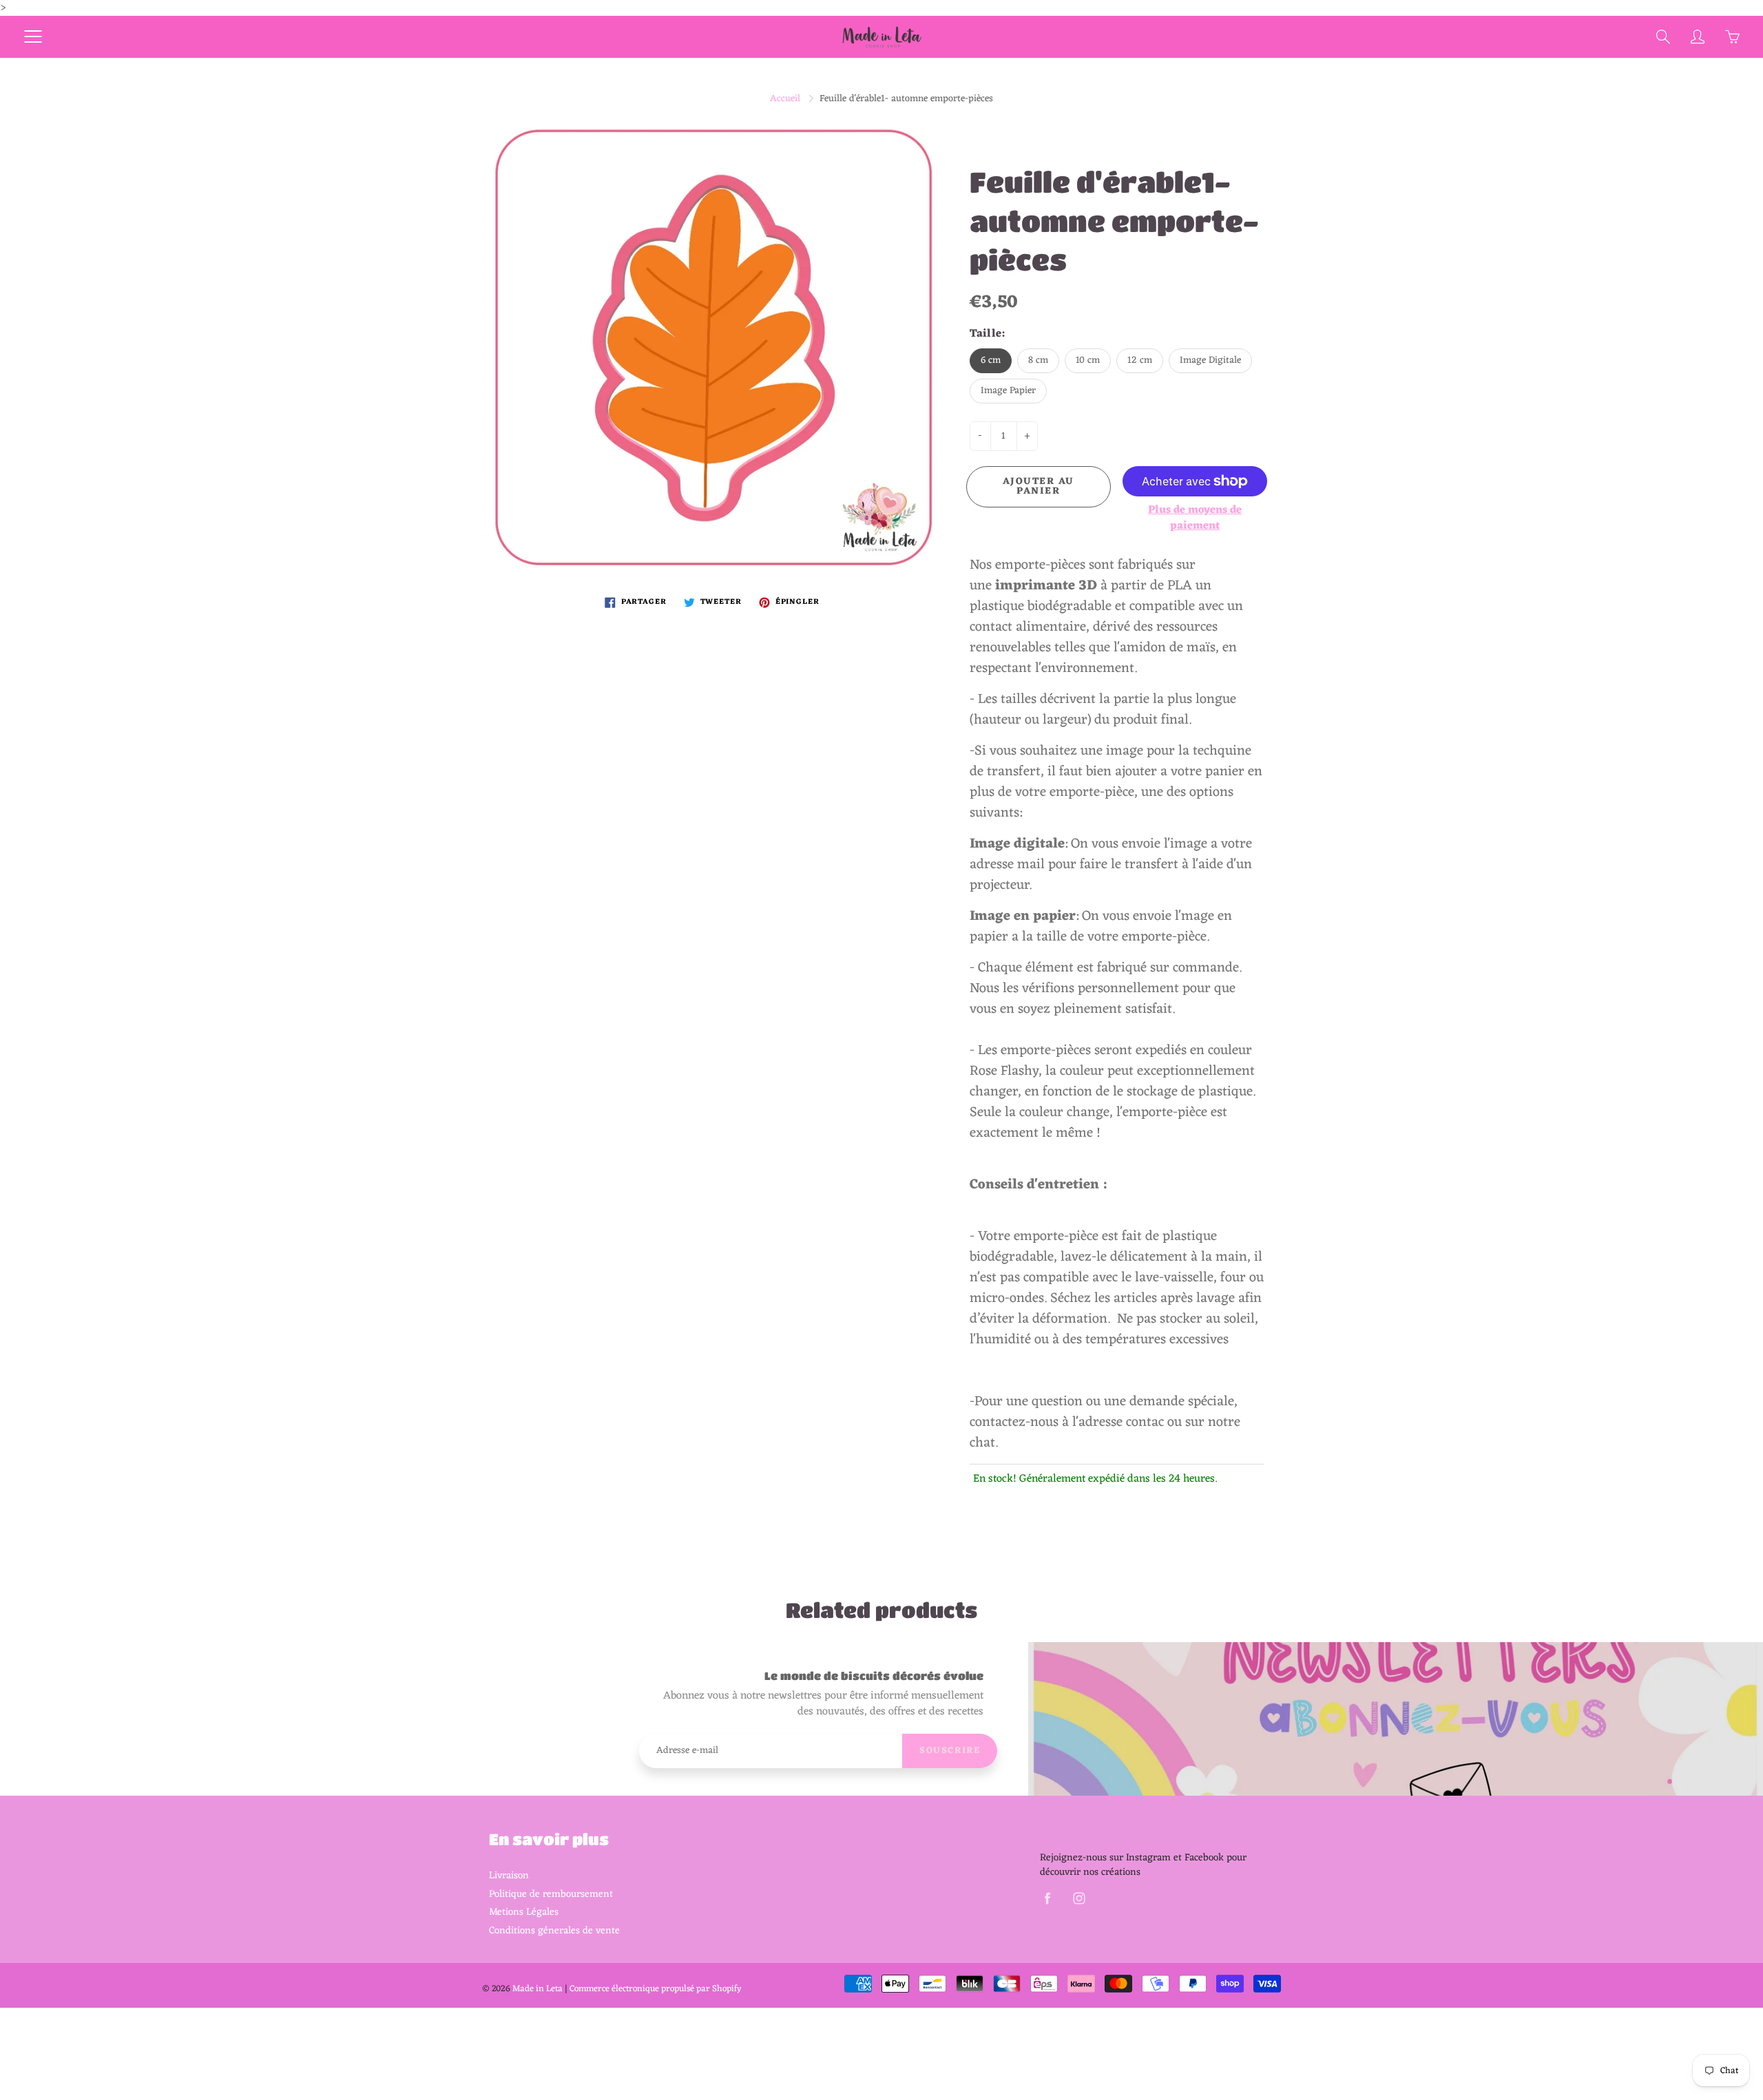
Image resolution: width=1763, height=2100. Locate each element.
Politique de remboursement (551, 1894)
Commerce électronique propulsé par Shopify (656, 1989)
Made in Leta (538, 1989)
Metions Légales (524, 1912)
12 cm (1140, 360)
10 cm (1088, 360)
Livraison (509, 1876)
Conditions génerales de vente (554, 1931)
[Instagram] (1079, 1899)
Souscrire (950, 1751)
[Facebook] (1047, 1899)
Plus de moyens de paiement (1195, 518)
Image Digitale (1210, 360)
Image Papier (1008, 391)
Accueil (785, 99)
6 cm (991, 360)
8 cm (1038, 360)
